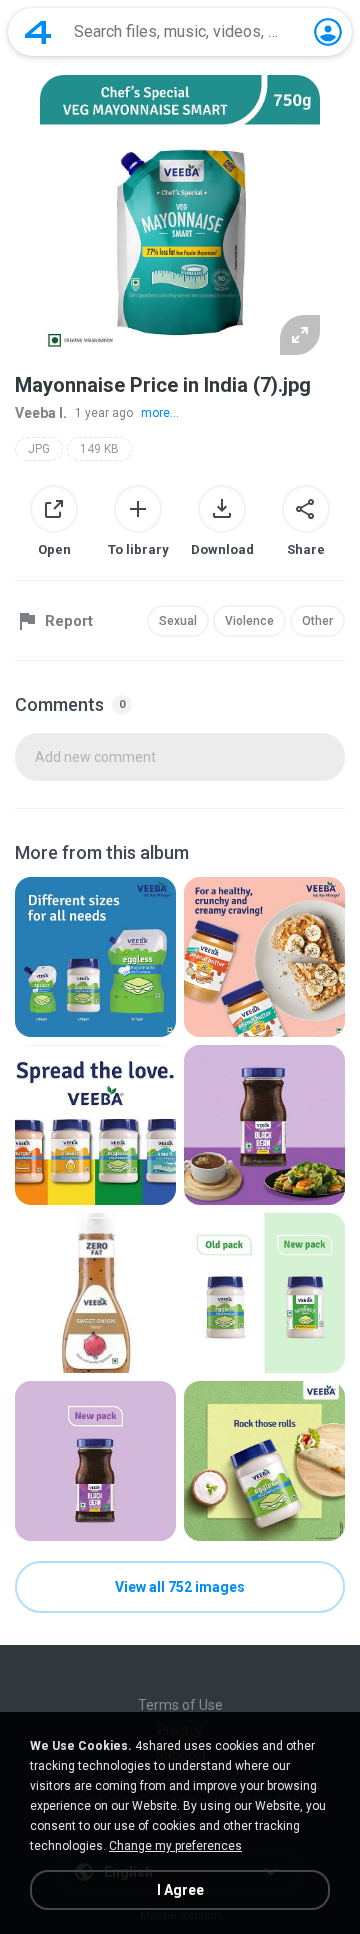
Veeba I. (41, 413)
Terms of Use (180, 1705)
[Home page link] (38, 32)
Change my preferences (175, 1846)
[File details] (95, 957)
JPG (39, 449)
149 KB (99, 449)
